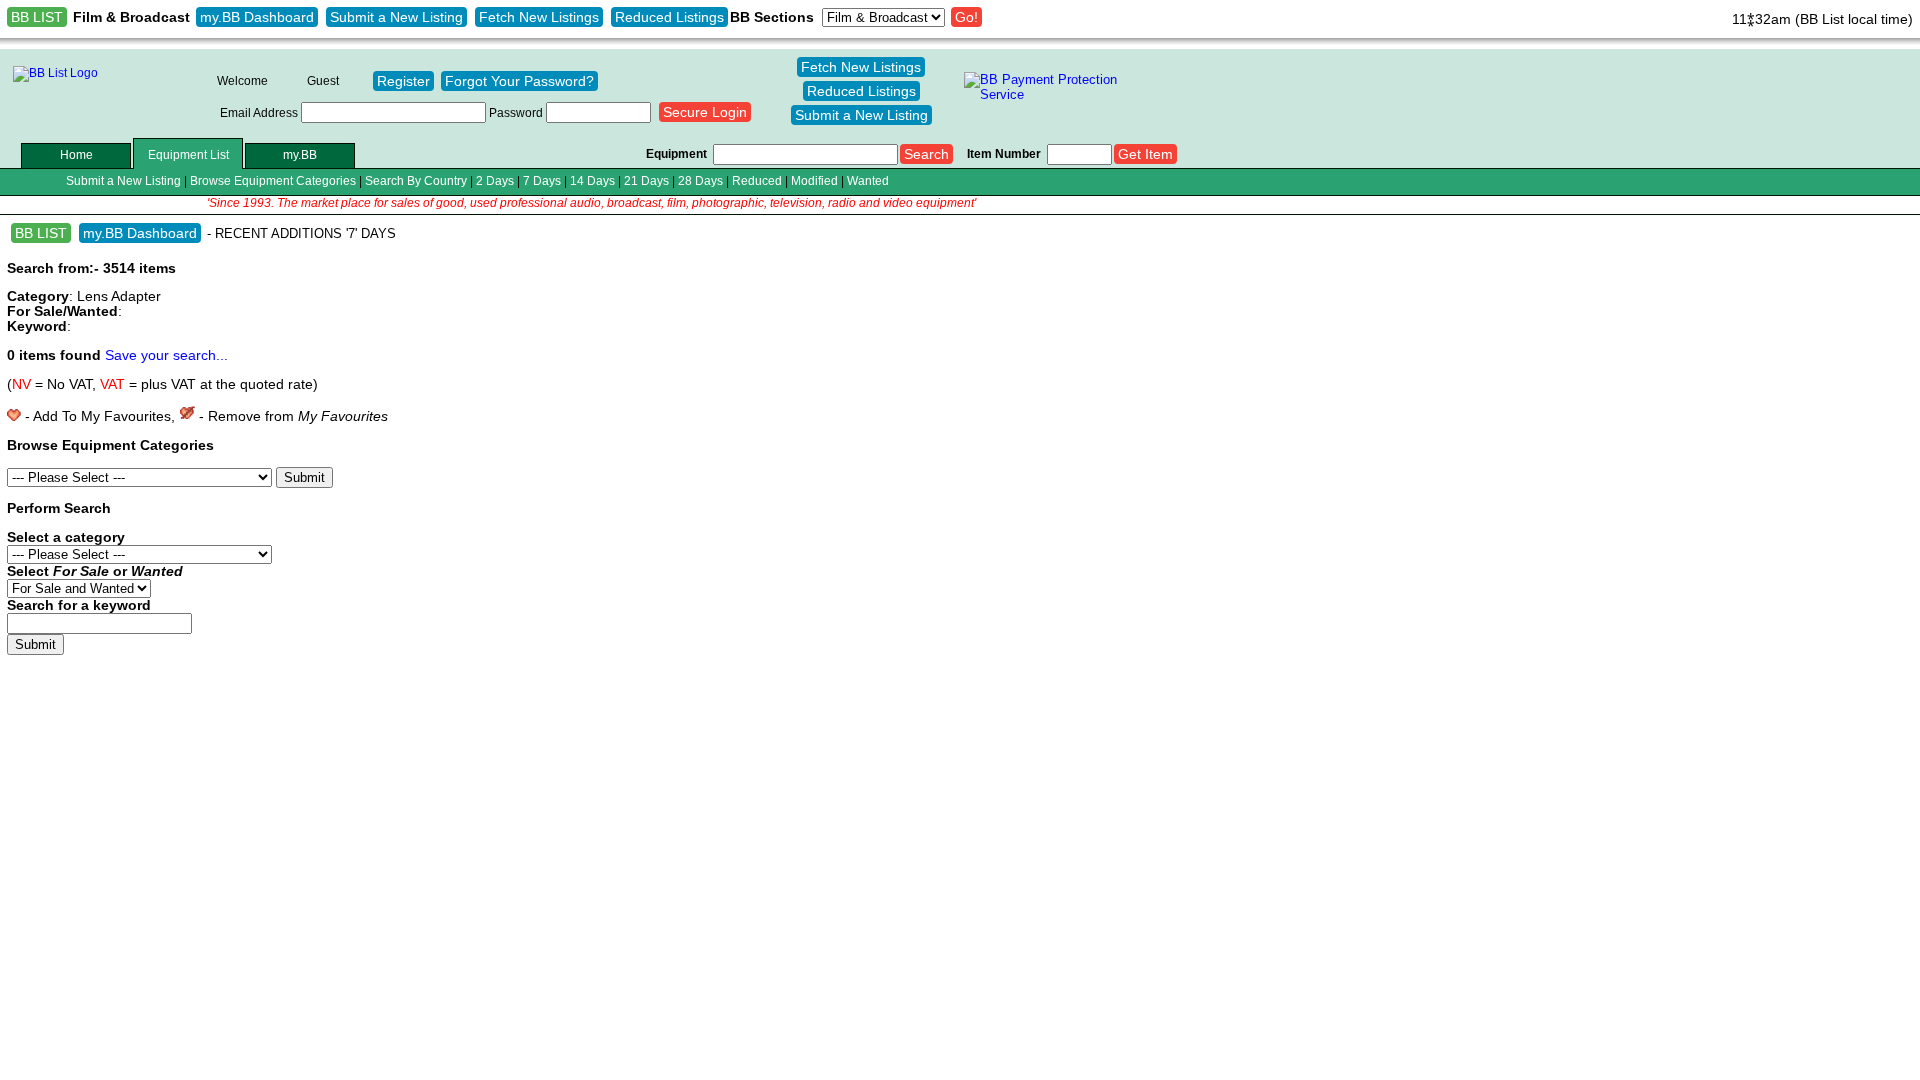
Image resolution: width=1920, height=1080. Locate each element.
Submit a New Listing (396, 17)
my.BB (300, 154)
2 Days (495, 180)
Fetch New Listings (539, 17)
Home (76, 154)
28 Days (700, 180)
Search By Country (416, 180)
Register (403, 81)
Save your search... (166, 355)
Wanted (868, 180)
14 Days (592, 180)
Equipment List (188, 154)
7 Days (542, 180)
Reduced (757, 180)
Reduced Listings (669, 17)
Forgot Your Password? (519, 81)
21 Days (646, 180)
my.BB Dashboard (257, 17)
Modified (814, 180)
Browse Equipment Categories (273, 180)
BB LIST (37, 17)
